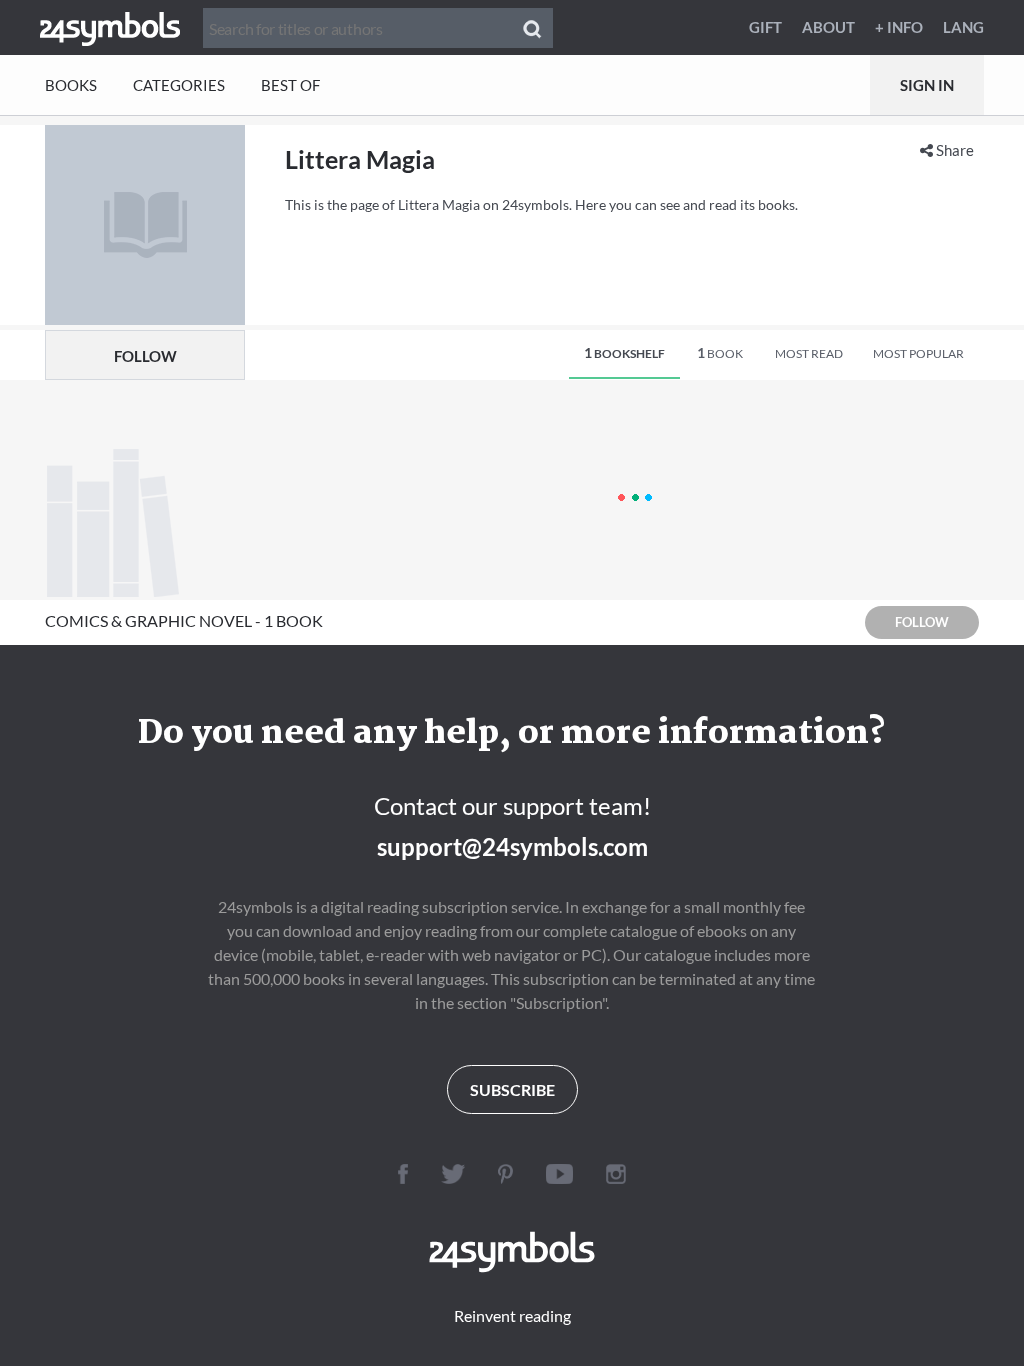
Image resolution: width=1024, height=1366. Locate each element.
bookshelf (624, 352)
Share (953, 150)
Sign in (927, 85)
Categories (179, 85)
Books (71, 85)
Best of (290, 85)
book (720, 352)
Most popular (918, 353)
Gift (765, 27)
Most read (809, 353)
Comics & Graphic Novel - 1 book (184, 620)
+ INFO (899, 27)
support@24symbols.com (512, 846)
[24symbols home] (110, 27)
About (828, 27)
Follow (145, 356)
